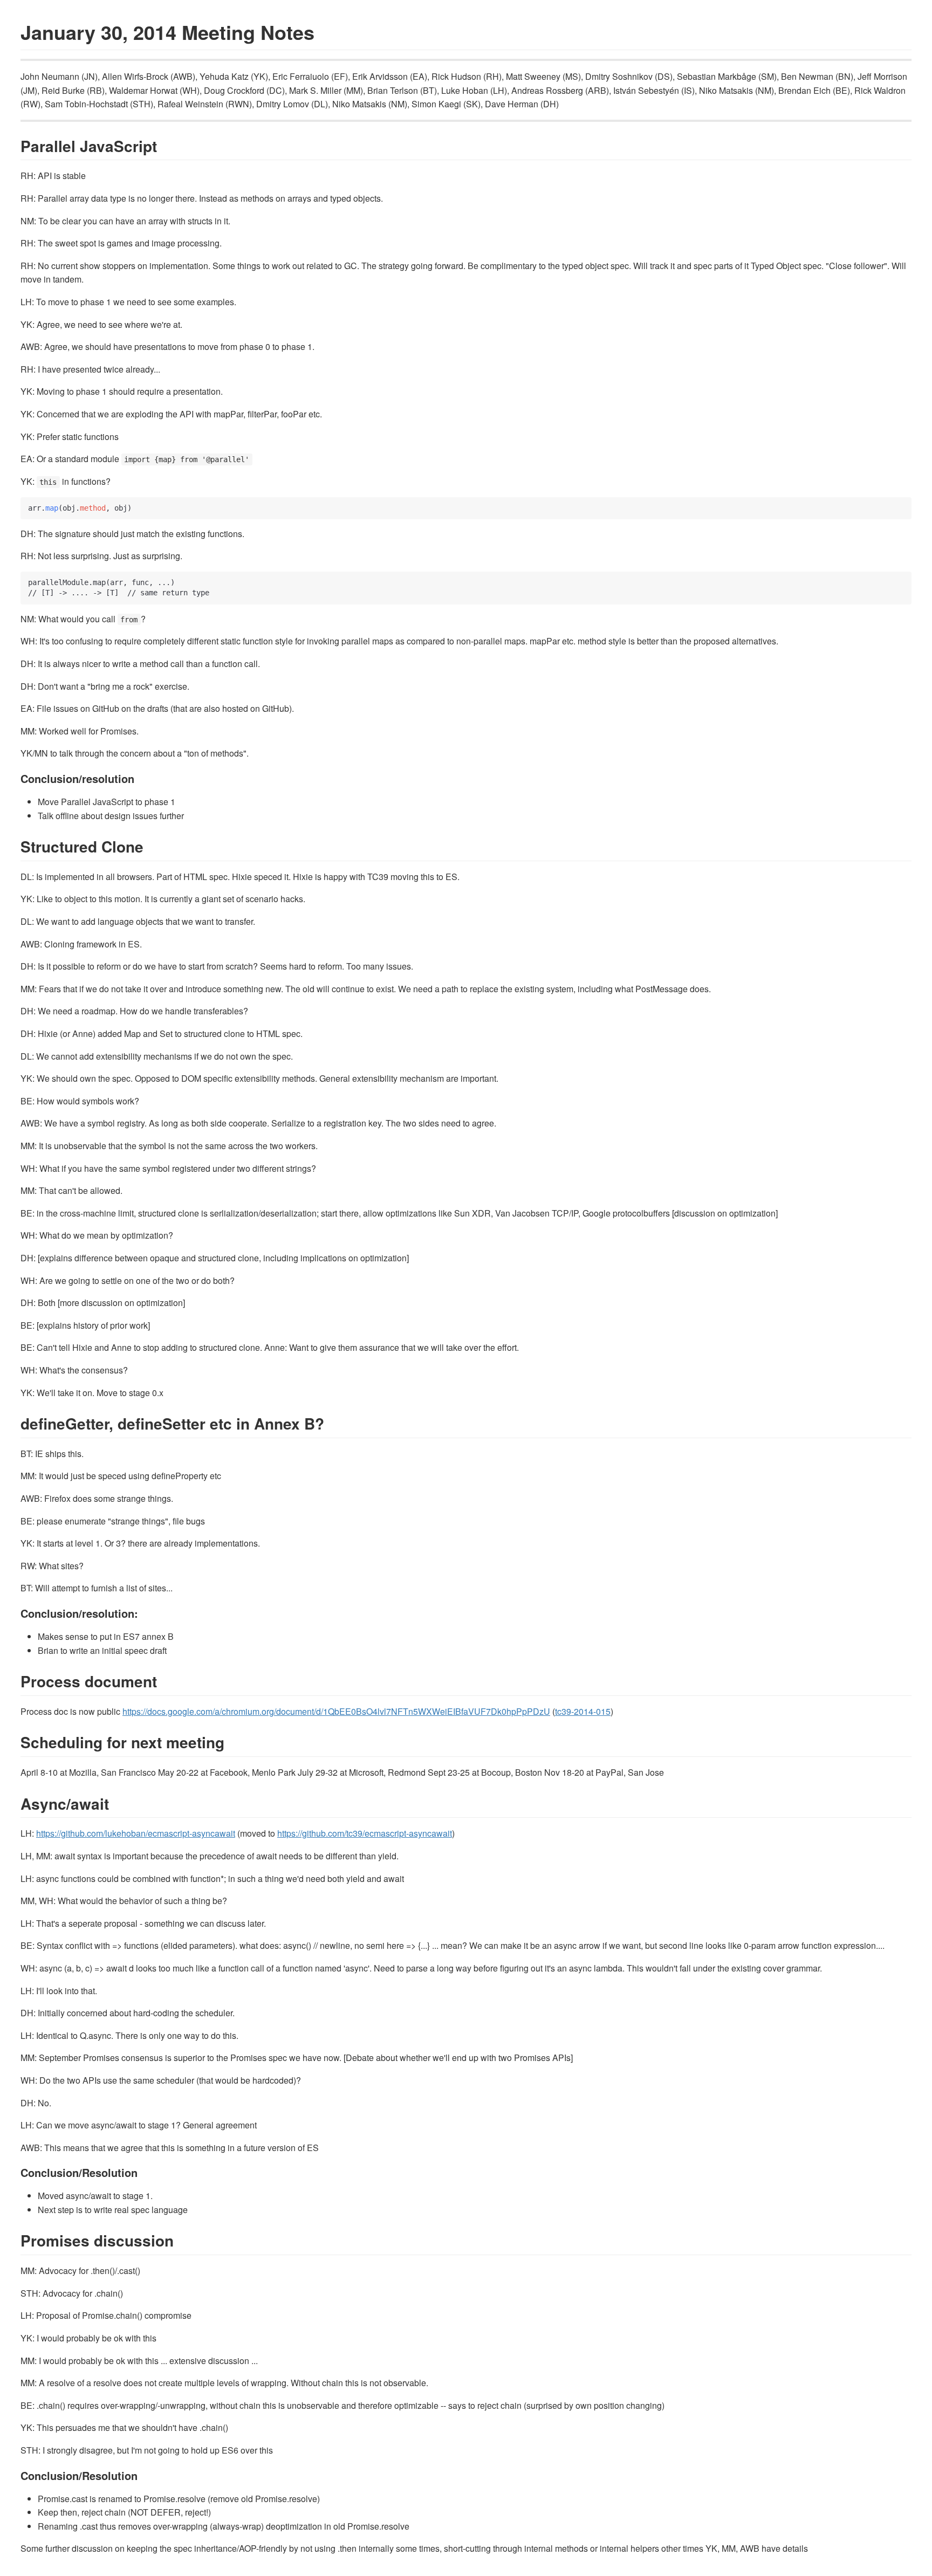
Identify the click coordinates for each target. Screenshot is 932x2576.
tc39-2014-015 (583, 1711)
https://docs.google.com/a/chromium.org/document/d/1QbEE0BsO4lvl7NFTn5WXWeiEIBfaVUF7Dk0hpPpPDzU (336, 1711)
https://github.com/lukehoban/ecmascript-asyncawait (136, 1833)
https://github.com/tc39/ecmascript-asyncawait (365, 1833)
